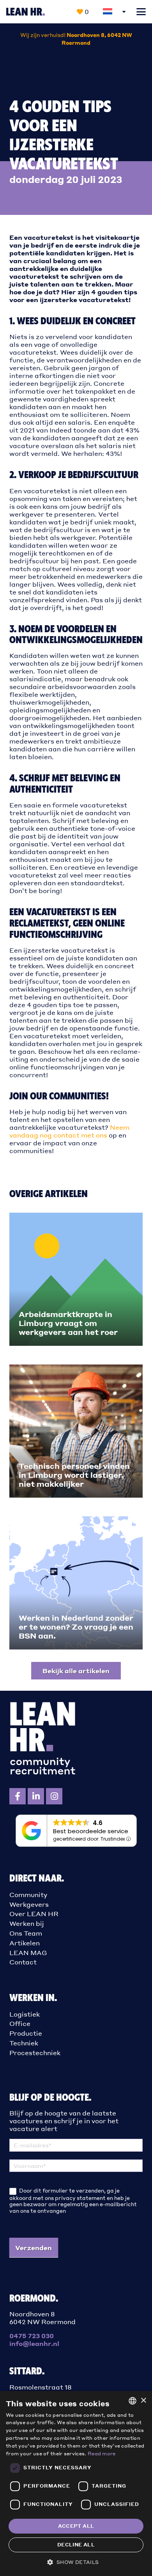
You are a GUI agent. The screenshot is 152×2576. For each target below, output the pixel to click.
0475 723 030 (32, 2336)
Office (20, 2023)
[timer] (76, 39)
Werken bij (27, 1923)
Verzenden (34, 2248)
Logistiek (25, 2014)
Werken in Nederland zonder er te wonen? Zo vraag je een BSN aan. (76, 1627)
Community (28, 1895)
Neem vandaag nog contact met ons (69, 1131)
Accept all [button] (76, 2526)
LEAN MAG (28, 1953)
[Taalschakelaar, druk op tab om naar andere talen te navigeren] (115, 12)
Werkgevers (29, 1904)
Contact (23, 1962)
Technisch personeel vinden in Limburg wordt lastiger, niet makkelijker (74, 1475)
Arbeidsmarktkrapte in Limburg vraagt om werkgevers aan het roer (68, 1323)
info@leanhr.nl (34, 2343)
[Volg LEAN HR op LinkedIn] (36, 1796)
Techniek (24, 2043)
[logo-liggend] (26, 12)
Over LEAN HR (34, 1914)
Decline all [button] (76, 2545)
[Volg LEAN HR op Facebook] (18, 1796)
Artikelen (25, 1943)
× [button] (143, 2401)
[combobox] (133, 2401)
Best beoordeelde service (91, 1831)
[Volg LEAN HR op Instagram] (54, 1796)
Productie (26, 2033)
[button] (141, 12)
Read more (102, 2454)
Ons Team (26, 1933)
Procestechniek (35, 2053)
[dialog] (76, 2484)
